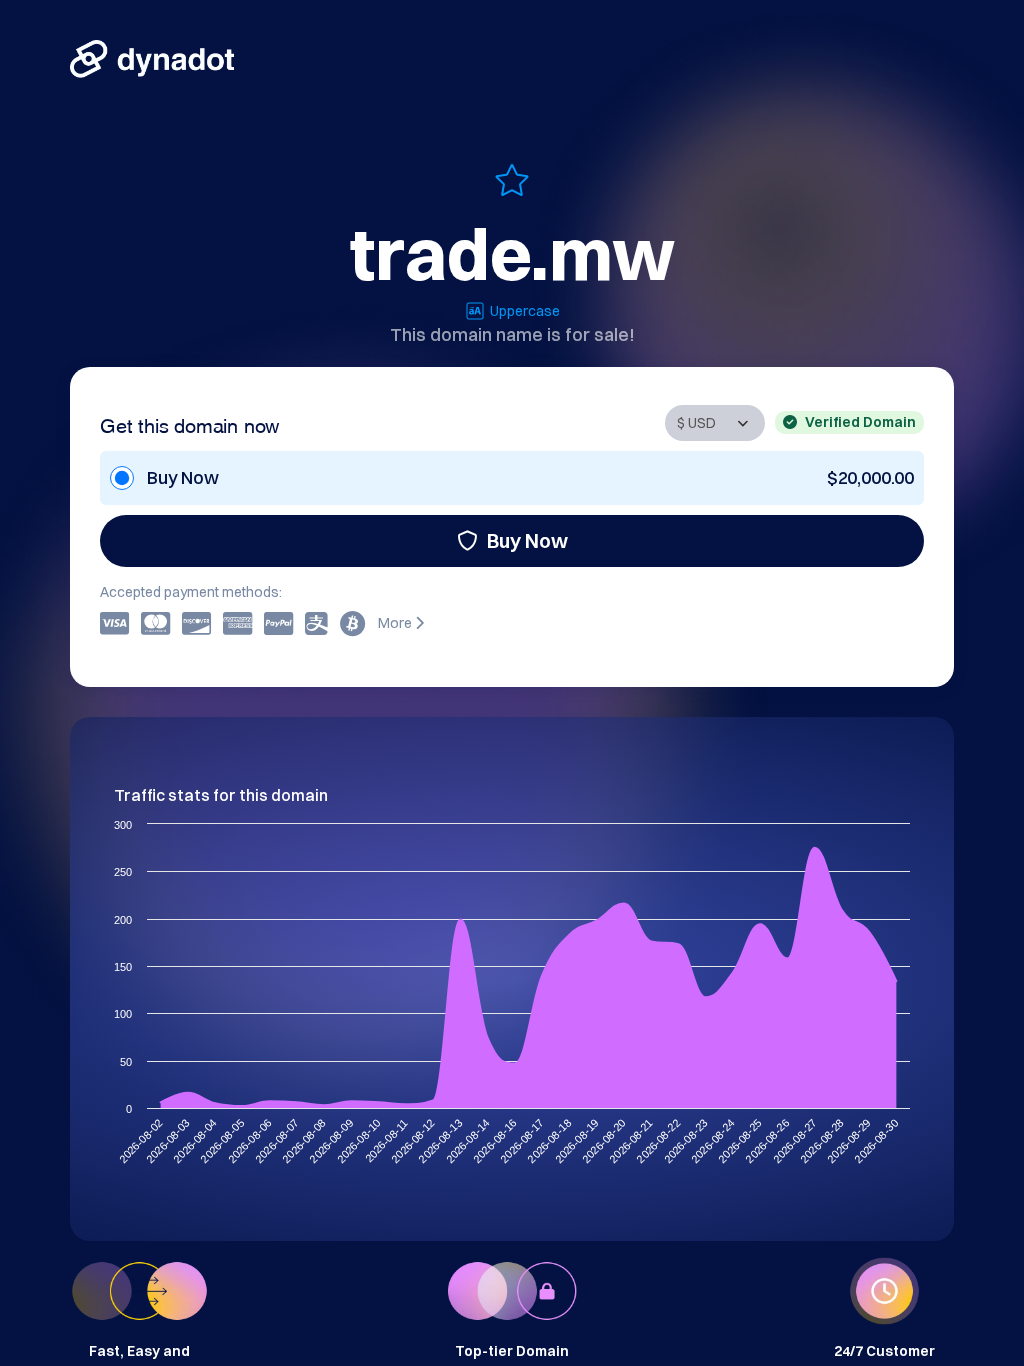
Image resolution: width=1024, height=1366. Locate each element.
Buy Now (527, 540)
